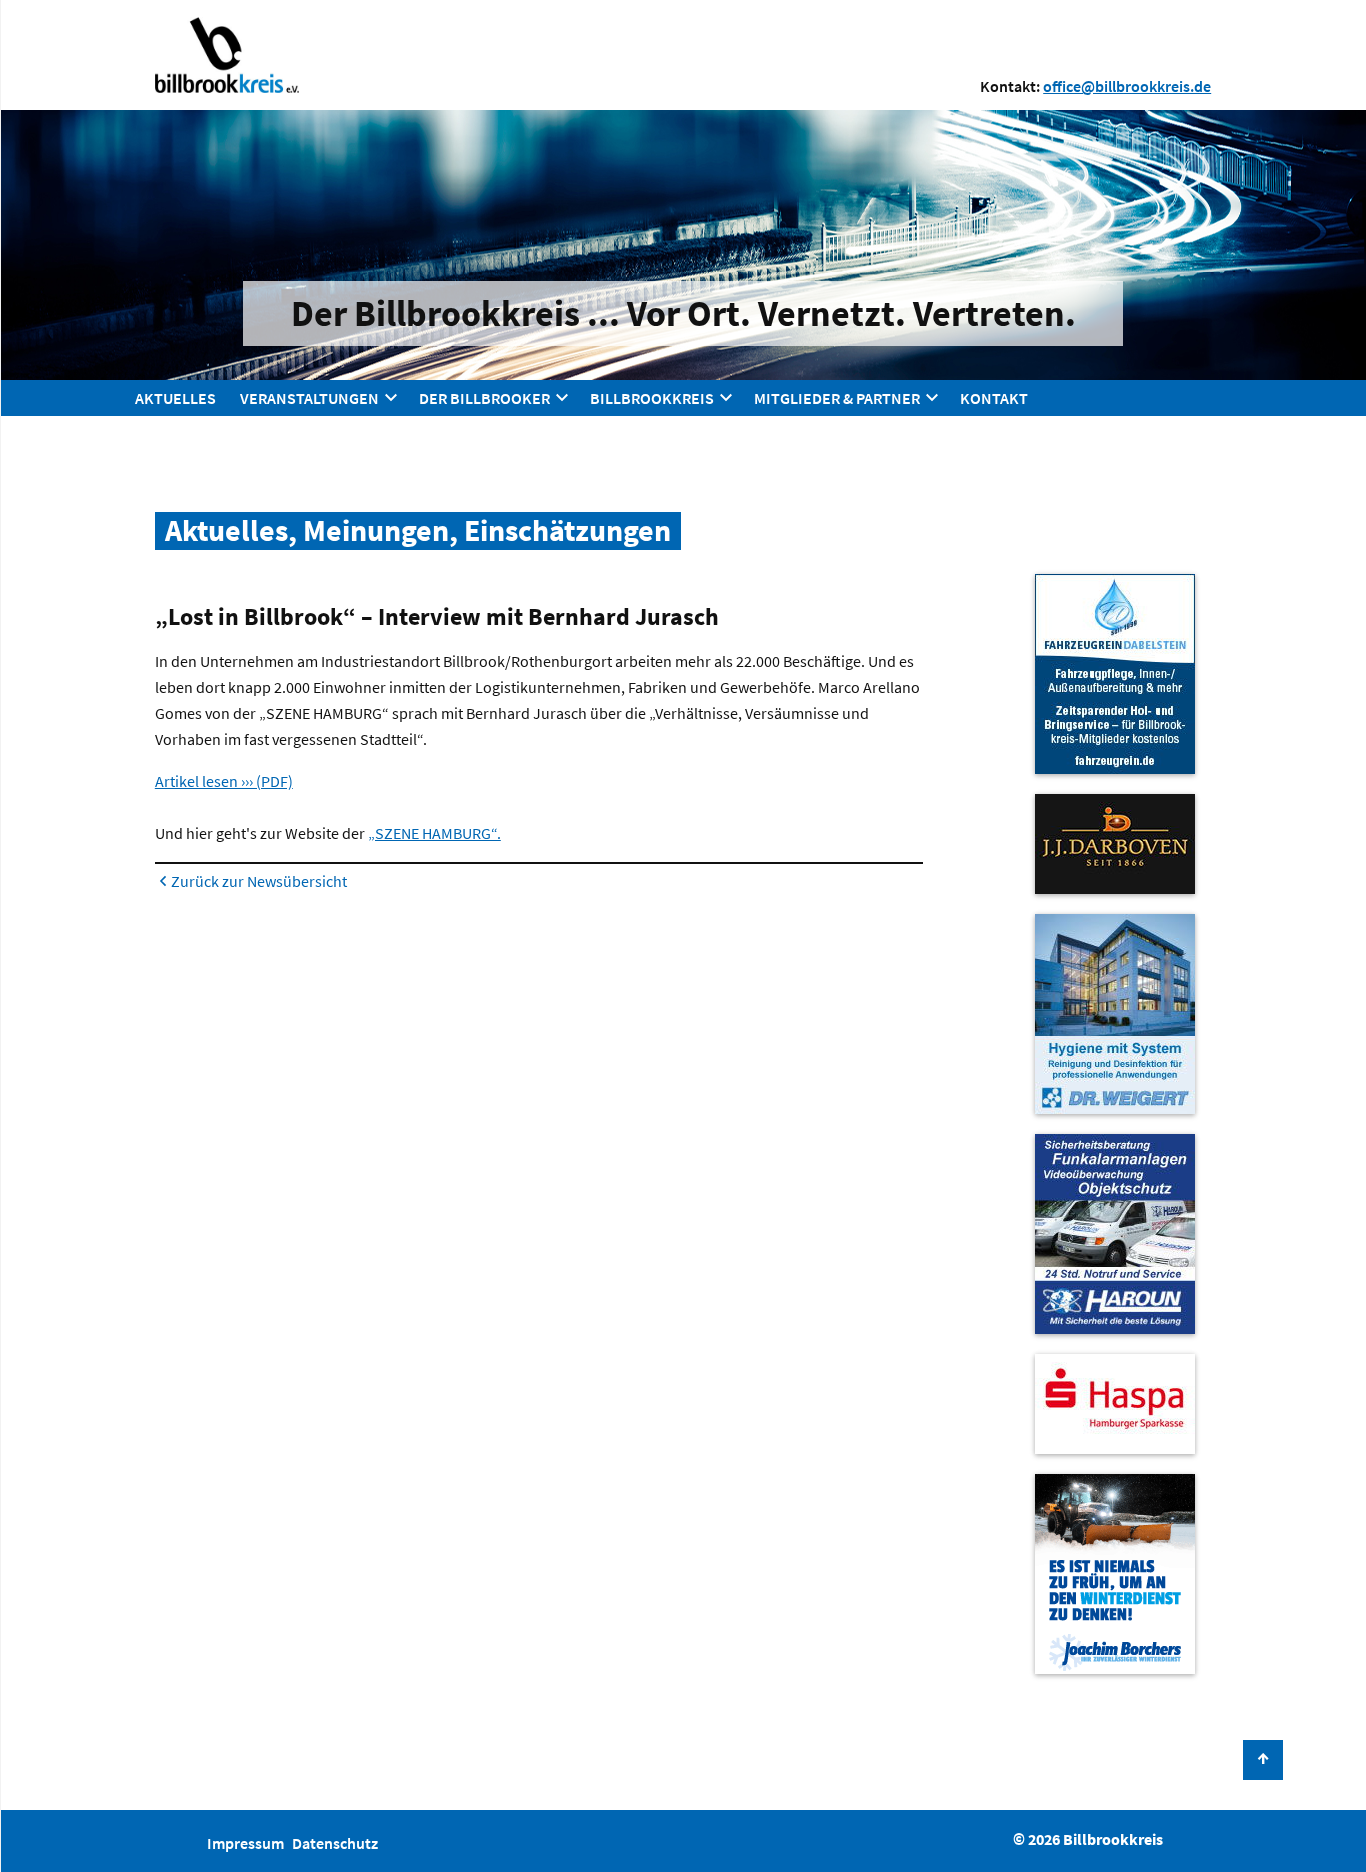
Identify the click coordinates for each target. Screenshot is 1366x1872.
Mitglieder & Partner (837, 398)
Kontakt (994, 398)
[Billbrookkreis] (227, 54)
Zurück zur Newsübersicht (259, 881)
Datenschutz (335, 1843)
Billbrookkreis (652, 398)
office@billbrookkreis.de (1127, 86)
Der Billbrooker (484, 398)
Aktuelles (175, 398)
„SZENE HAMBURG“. (434, 833)
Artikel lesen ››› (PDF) (224, 781)
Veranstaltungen (309, 398)
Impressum (245, 1843)
